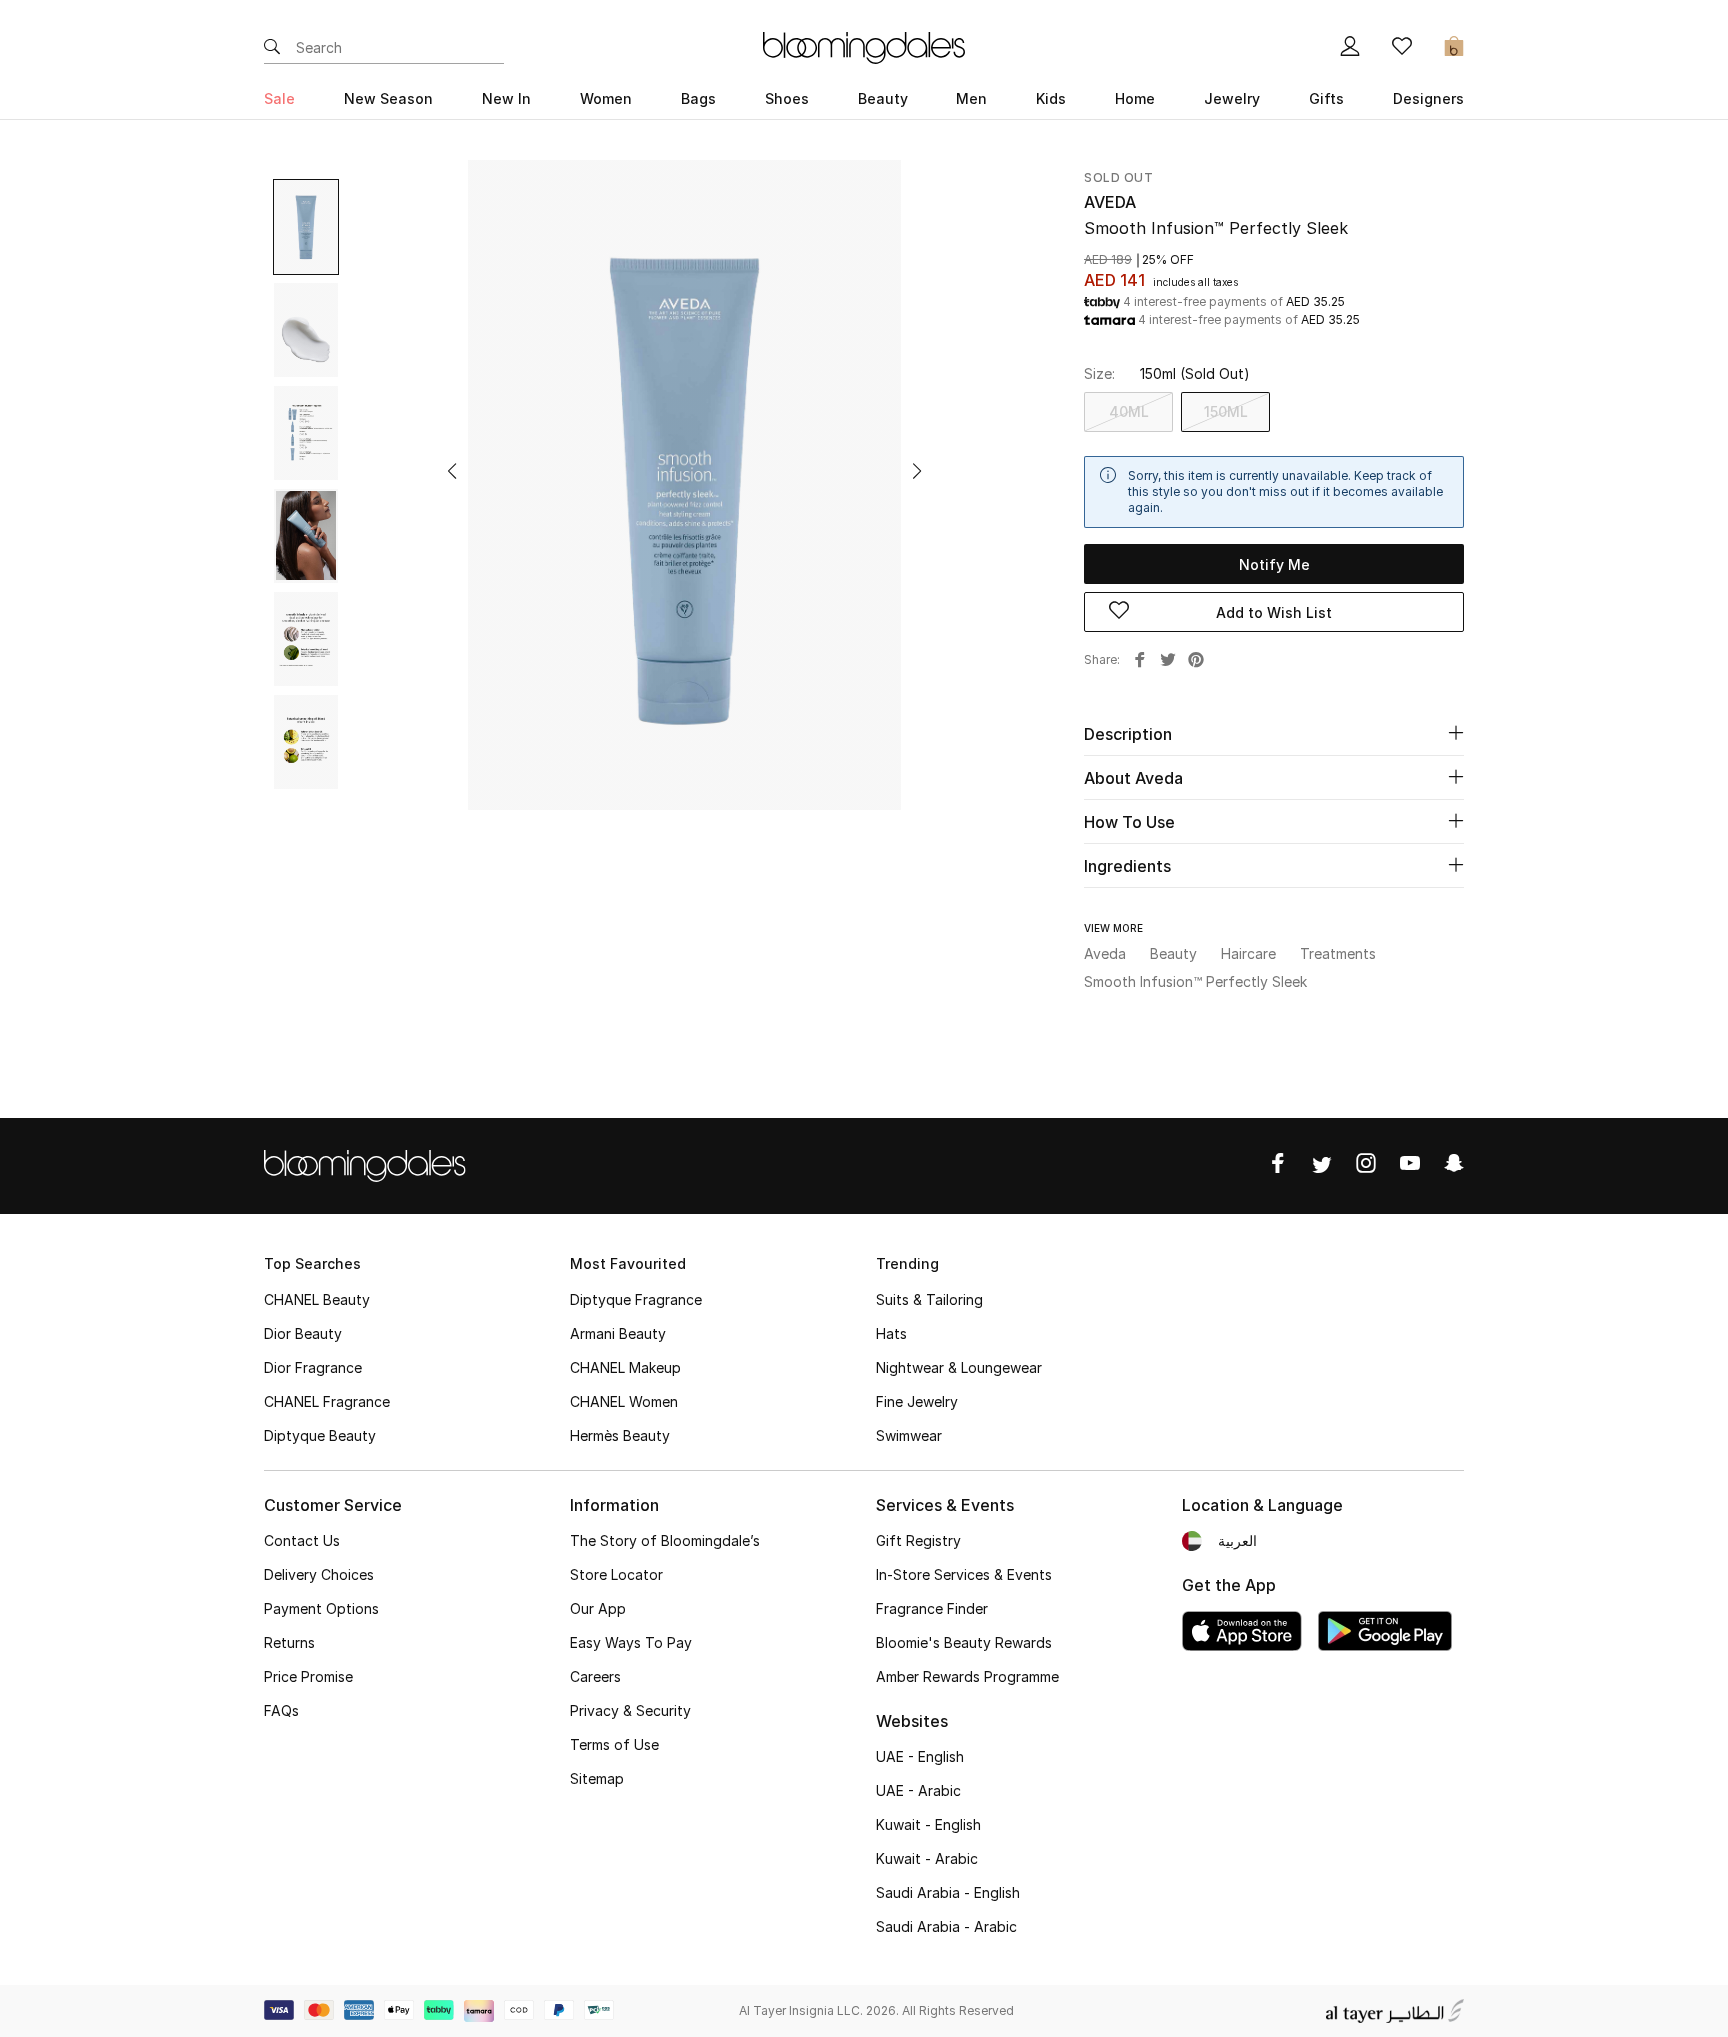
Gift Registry (918, 1540)
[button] (452, 471)
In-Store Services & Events (964, 1574)
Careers (595, 1676)
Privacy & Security (630, 1710)
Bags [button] (698, 98)
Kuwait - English (928, 1824)
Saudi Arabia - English (948, 1892)
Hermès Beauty (620, 1435)
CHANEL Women (624, 1401)
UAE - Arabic (918, 1790)
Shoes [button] (787, 98)
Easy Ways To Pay (631, 1642)
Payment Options (321, 1608)
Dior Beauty (303, 1333)
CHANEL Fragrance (327, 1401)
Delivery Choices (319, 1574)
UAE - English (920, 1756)
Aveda (1110, 202)
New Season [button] (388, 98)
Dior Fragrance (313, 1367)
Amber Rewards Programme (967, 1676)
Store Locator (616, 1574)
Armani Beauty (618, 1333)
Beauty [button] (883, 98)
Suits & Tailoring (929, 1299)
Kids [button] (1051, 98)
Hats (891, 1333)
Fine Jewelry (917, 1401)
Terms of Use (614, 1744)
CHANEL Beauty (317, 1299)
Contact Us (302, 1540)
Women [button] (606, 98)
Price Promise (308, 1676)
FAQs (281, 1710)
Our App (598, 1608)
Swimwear (909, 1435)
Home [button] (1135, 98)
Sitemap (597, 1778)
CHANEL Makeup (625, 1367)
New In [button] (506, 98)
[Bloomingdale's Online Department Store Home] (864, 46)
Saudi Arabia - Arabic (946, 1926)
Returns (289, 1642)
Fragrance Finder (932, 1608)
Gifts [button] (1326, 98)
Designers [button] (1428, 98)
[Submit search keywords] (272, 48)
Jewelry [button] (1232, 98)
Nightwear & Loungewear (959, 1367)
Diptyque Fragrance (636, 1299)
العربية (1237, 1540)
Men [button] (971, 98)
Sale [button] (279, 98)
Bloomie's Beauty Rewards (964, 1642)
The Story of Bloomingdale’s (665, 1540)
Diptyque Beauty (320, 1435)
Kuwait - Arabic (927, 1858)
